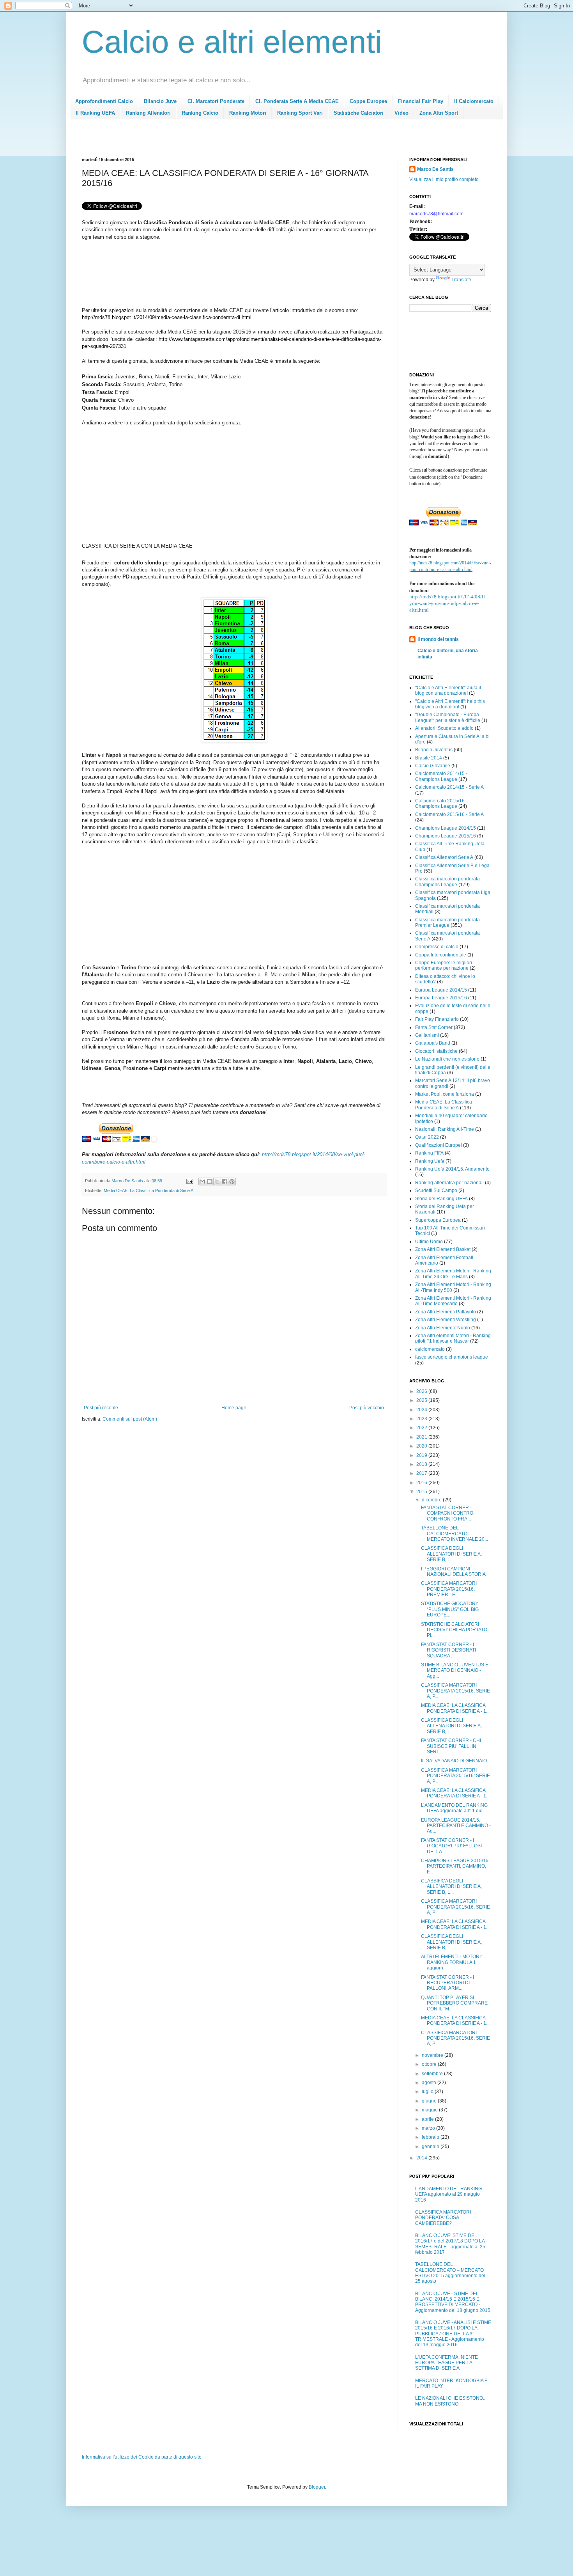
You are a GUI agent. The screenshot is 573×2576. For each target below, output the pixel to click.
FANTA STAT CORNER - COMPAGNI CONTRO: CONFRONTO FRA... (448, 1513)
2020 (422, 1446)
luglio (428, 2092)
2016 (422, 1483)
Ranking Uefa (430, 1161)
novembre (433, 2055)
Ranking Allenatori (148, 113)
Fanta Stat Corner (434, 1027)
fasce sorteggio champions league (452, 1357)
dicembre (432, 1500)
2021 (422, 1437)
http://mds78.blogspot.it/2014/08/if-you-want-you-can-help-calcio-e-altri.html (448, 603)
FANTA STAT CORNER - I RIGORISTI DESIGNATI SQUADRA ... (448, 1650)
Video (401, 113)
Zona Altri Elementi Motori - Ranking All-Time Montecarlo (453, 1301)
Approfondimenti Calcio (104, 101)
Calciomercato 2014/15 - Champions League (441, 776)
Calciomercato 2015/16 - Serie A (449, 814)
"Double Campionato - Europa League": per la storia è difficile (448, 717)
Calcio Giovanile (433, 766)
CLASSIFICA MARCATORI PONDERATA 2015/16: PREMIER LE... (449, 1589)
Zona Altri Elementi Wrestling (446, 1320)
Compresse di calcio (437, 947)
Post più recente (101, 1408)
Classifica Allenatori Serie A (444, 857)
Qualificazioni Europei (439, 1145)
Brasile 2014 (429, 758)
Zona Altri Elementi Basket (443, 1249)
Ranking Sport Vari (300, 113)
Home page (234, 1408)
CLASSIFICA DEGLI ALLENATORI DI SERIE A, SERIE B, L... (451, 1554)
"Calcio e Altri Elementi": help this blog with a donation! (450, 704)
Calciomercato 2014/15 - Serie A (449, 787)
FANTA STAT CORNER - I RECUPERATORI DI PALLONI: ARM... (447, 1983)
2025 (422, 1400)
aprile (428, 2119)
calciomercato (430, 1349)
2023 (422, 1419)
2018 (422, 1464)
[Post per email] (189, 1181)
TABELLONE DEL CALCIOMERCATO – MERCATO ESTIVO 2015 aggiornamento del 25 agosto (450, 2273)
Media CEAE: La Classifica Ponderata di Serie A (149, 1190)
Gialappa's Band (433, 1043)
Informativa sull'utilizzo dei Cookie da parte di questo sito (142, 2457)
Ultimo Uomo (429, 1242)
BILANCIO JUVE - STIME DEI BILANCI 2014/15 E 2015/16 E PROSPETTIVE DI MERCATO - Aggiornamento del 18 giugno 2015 (453, 2302)
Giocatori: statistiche (436, 1051)
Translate (461, 280)
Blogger (317, 2487)
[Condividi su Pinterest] (232, 1182)
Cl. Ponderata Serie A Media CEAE (297, 101)
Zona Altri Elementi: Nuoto (443, 1328)
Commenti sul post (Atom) (130, 1419)
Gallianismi (427, 1035)
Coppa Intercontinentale (441, 955)
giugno (430, 2101)
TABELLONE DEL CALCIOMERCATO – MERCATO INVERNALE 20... (455, 1534)
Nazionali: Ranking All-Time (445, 1129)
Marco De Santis (435, 169)
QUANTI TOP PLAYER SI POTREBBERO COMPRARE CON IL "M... (454, 2003)
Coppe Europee (368, 101)
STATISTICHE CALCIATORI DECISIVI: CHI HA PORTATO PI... (454, 1630)
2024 (422, 1410)
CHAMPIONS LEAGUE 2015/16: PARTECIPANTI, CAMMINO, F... (455, 1866)
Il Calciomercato (474, 101)
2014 (422, 2158)
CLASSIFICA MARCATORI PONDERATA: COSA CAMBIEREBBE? (443, 2218)
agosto (430, 2083)
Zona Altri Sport (439, 113)
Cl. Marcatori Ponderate (216, 101)
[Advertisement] (224, 141)
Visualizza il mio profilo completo (444, 179)
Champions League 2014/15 (446, 828)
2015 (422, 1492)
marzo (429, 2128)
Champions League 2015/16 (446, 836)
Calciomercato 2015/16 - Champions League (441, 804)
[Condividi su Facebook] (225, 1182)
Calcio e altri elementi (232, 42)
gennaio (431, 2147)
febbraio (431, 2137)
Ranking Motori (248, 113)
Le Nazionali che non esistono (447, 1059)
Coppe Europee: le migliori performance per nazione (444, 965)
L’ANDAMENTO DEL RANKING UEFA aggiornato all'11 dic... (454, 1808)
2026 (422, 1391)
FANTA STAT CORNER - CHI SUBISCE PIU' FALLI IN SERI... (451, 1746)
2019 (422, 1455)
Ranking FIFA (429, 1153)
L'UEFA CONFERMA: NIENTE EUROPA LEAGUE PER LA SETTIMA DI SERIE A (447, 2363)
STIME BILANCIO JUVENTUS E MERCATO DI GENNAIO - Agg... (455, 1670)
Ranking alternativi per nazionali (449, 1183)
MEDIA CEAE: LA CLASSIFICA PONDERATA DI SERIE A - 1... (455, 1708)
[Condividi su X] (217, 1182)
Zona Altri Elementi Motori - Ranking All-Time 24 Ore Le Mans (453, 1274)
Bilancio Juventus (434, 750)
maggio (430, 2110)
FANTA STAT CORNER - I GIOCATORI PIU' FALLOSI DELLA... (451, 1846)
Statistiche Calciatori (359, 113)
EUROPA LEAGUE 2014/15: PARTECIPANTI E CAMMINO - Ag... (456, 1826)
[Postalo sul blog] (210, 1182)
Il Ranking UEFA (95, 113)
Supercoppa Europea (438, 1220)
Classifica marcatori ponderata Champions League (447, 882)
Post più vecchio (367, 1408)
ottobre (430, 2064)
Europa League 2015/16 (441, 998)
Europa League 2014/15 (441, 990)
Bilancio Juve (160, 101)
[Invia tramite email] (202, 1182)
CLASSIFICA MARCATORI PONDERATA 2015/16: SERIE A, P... (455, 1691)
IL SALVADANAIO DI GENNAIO (454, 1761)
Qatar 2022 (427, 1137)
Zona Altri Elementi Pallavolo (446, 1312)
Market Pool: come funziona (445, 1094)
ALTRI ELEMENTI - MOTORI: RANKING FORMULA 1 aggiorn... (451, 1962)
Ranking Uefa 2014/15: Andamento (452, 1169)
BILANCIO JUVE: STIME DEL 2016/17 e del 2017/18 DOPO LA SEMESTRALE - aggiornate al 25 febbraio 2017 (450, 2244)
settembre (433, 2074)
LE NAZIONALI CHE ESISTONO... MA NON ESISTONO (451, 2401)
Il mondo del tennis (438, 639)
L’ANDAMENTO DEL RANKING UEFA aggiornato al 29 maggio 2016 (448, 2194)
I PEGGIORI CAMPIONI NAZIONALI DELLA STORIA (453, 1572)
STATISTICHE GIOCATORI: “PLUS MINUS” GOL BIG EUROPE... (450, 1609)
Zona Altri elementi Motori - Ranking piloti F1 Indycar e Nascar (453, 1338)
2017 (422, 1473)
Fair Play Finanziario (437, 1019)
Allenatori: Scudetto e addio (444, 728)
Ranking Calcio (200, 113)
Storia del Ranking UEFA (441, 1199)
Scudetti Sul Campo (436, 1190)
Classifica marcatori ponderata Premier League (447, 923)
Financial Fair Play (421, 101)
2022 (422, 1428)
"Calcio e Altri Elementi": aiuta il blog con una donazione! (448, 690)
